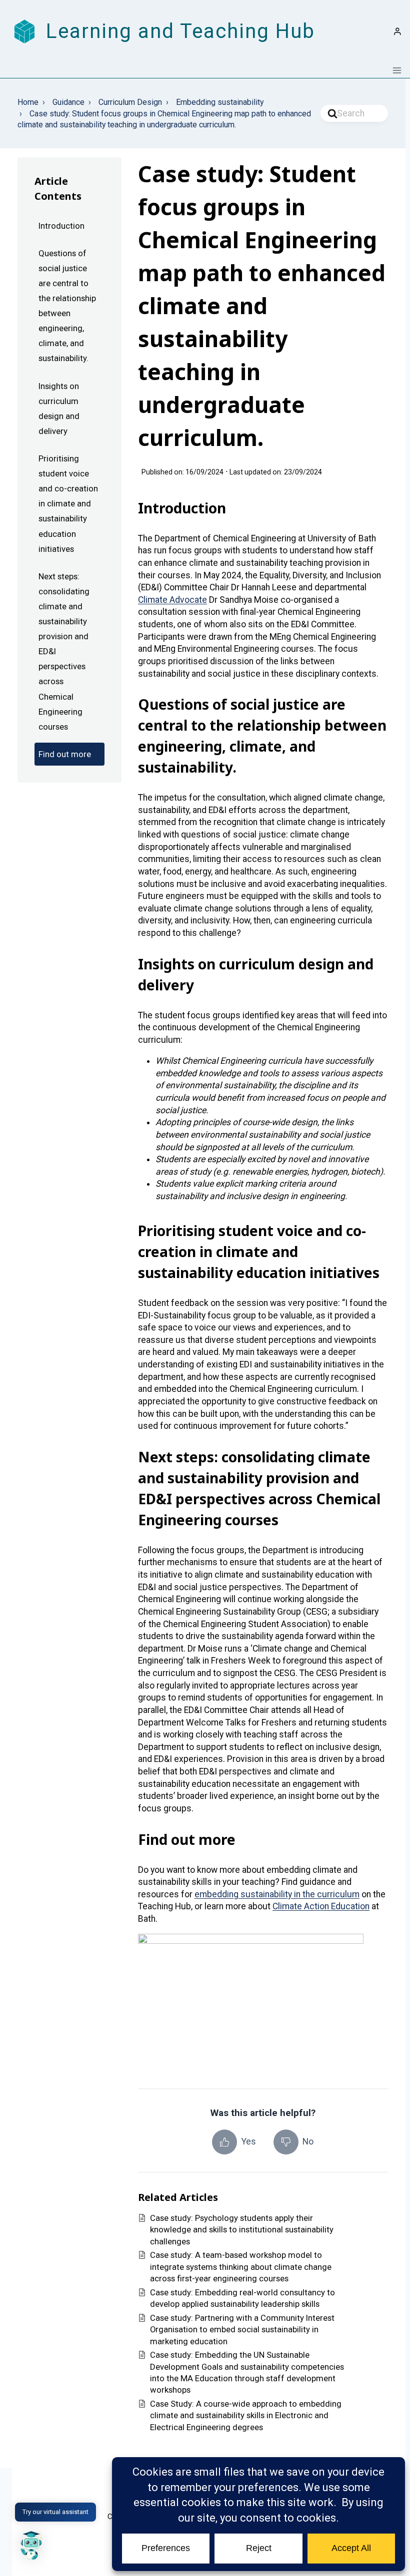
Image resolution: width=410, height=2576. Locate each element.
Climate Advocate (172, 600)
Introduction (61, 226)
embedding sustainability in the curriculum (277, 1894)
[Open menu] (397, 70)
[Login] (397, 31)
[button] (31, 2545)
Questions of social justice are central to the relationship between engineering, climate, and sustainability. (67, 306)
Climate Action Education (321, 1906)
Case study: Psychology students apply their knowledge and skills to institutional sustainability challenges (242, 2230)
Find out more (65, 754)
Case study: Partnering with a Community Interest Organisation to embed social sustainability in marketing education (242, 2330)
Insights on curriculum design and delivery (59, 409)
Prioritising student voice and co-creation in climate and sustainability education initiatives (68, 504)
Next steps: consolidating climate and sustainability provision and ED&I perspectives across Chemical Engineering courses (64, 651)
